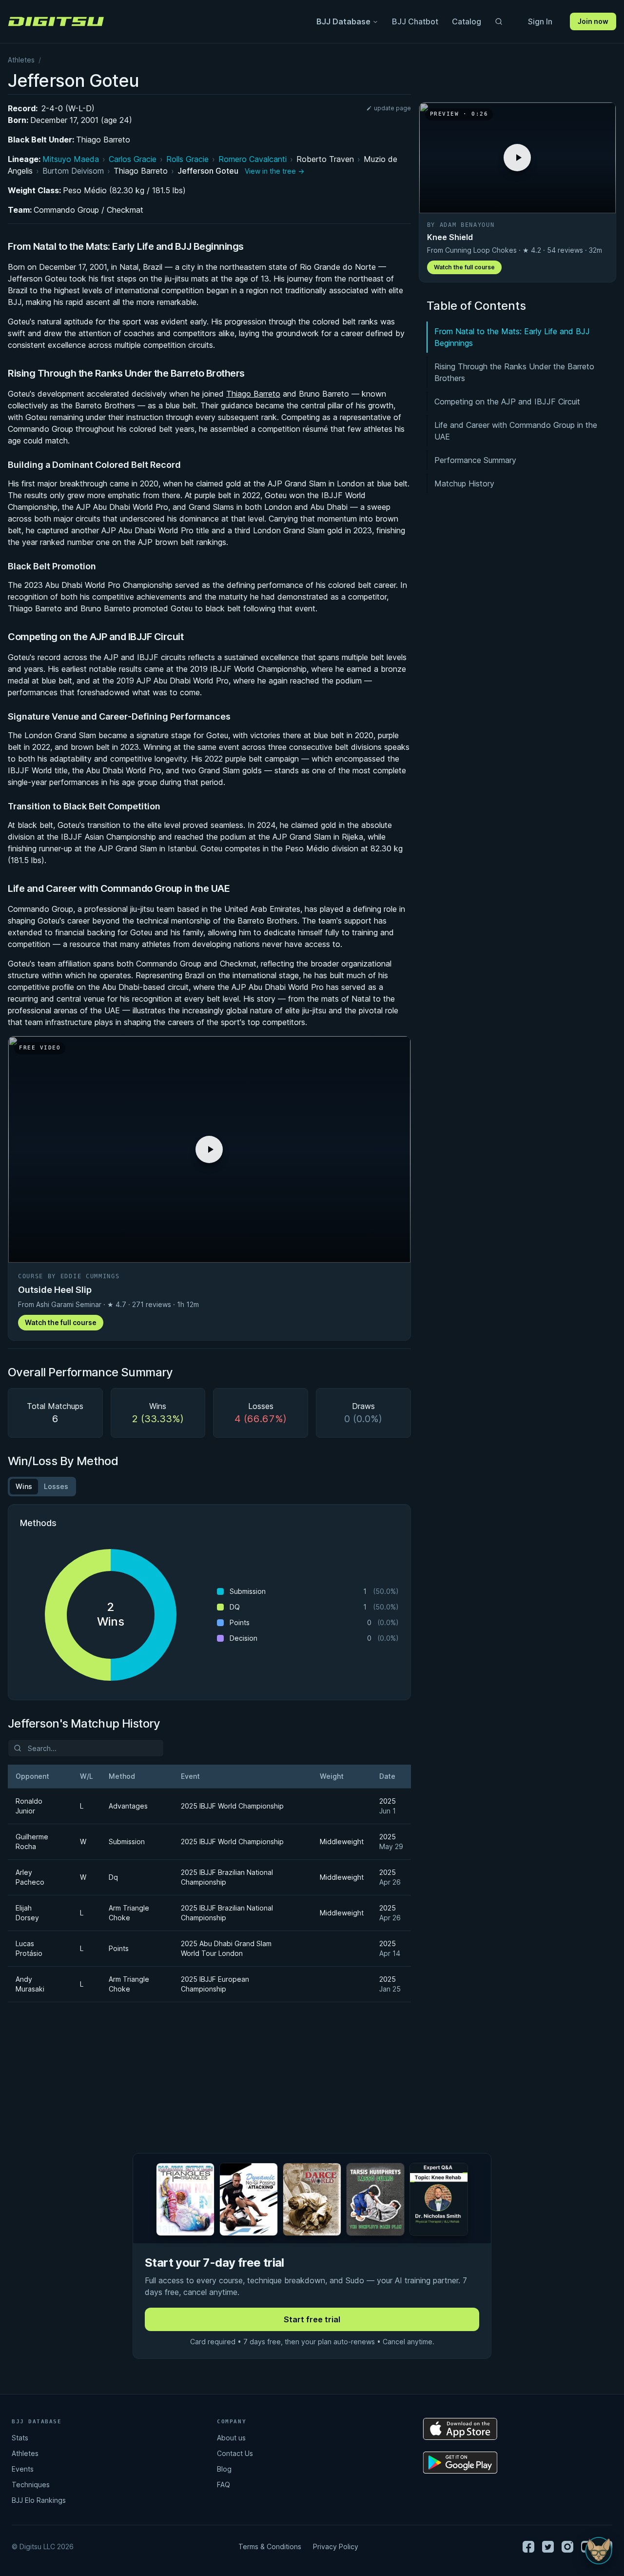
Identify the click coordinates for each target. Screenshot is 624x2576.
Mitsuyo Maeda (71, 159)
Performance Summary (475, 460)
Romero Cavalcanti (253, 159)
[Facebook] (528, 2547)
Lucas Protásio (29, 1948)
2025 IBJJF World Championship (232, 1806)
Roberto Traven (325, 159)
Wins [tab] (24, 1486)
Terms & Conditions (270, 2546)
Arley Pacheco (30, 1877)
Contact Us (235, 2453)
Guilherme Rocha (32, 1841)
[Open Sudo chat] (599, 2551)
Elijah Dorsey (27, 1913)
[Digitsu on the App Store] (460, 2429)
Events (23, 2469)
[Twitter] (548, 2547)
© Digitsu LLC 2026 (43, 2546)
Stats (20, 2438)
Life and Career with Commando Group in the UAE (516, 431)
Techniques (31, 2485)
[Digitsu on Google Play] (460, 2463)
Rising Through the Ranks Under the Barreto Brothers (514, 372)
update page (392, 108)
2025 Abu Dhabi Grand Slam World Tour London (226, 1948)
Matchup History (464, 483)
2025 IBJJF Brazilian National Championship (227, 1877)
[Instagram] (567, 2547)
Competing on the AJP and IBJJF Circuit (507, 402)
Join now (593, 21)
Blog (224, 2469)
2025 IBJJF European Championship (215, 1984)
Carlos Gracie (133, 159)
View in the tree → (274, 171)
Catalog (467, 21)
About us (231, 2438)
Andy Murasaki (30, 1984)
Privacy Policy (336, 2546)
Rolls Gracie (187, 159)
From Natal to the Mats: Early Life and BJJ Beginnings (512, 337)
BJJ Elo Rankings (39, 2500)
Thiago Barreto (103, 140)
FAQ (224, 2485)
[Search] (499, 21)
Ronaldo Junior (29, 1806)
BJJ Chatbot (415, 21)
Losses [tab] (56, 1486)
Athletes (21, 60)
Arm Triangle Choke (129, 1913)
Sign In (540, 21)
